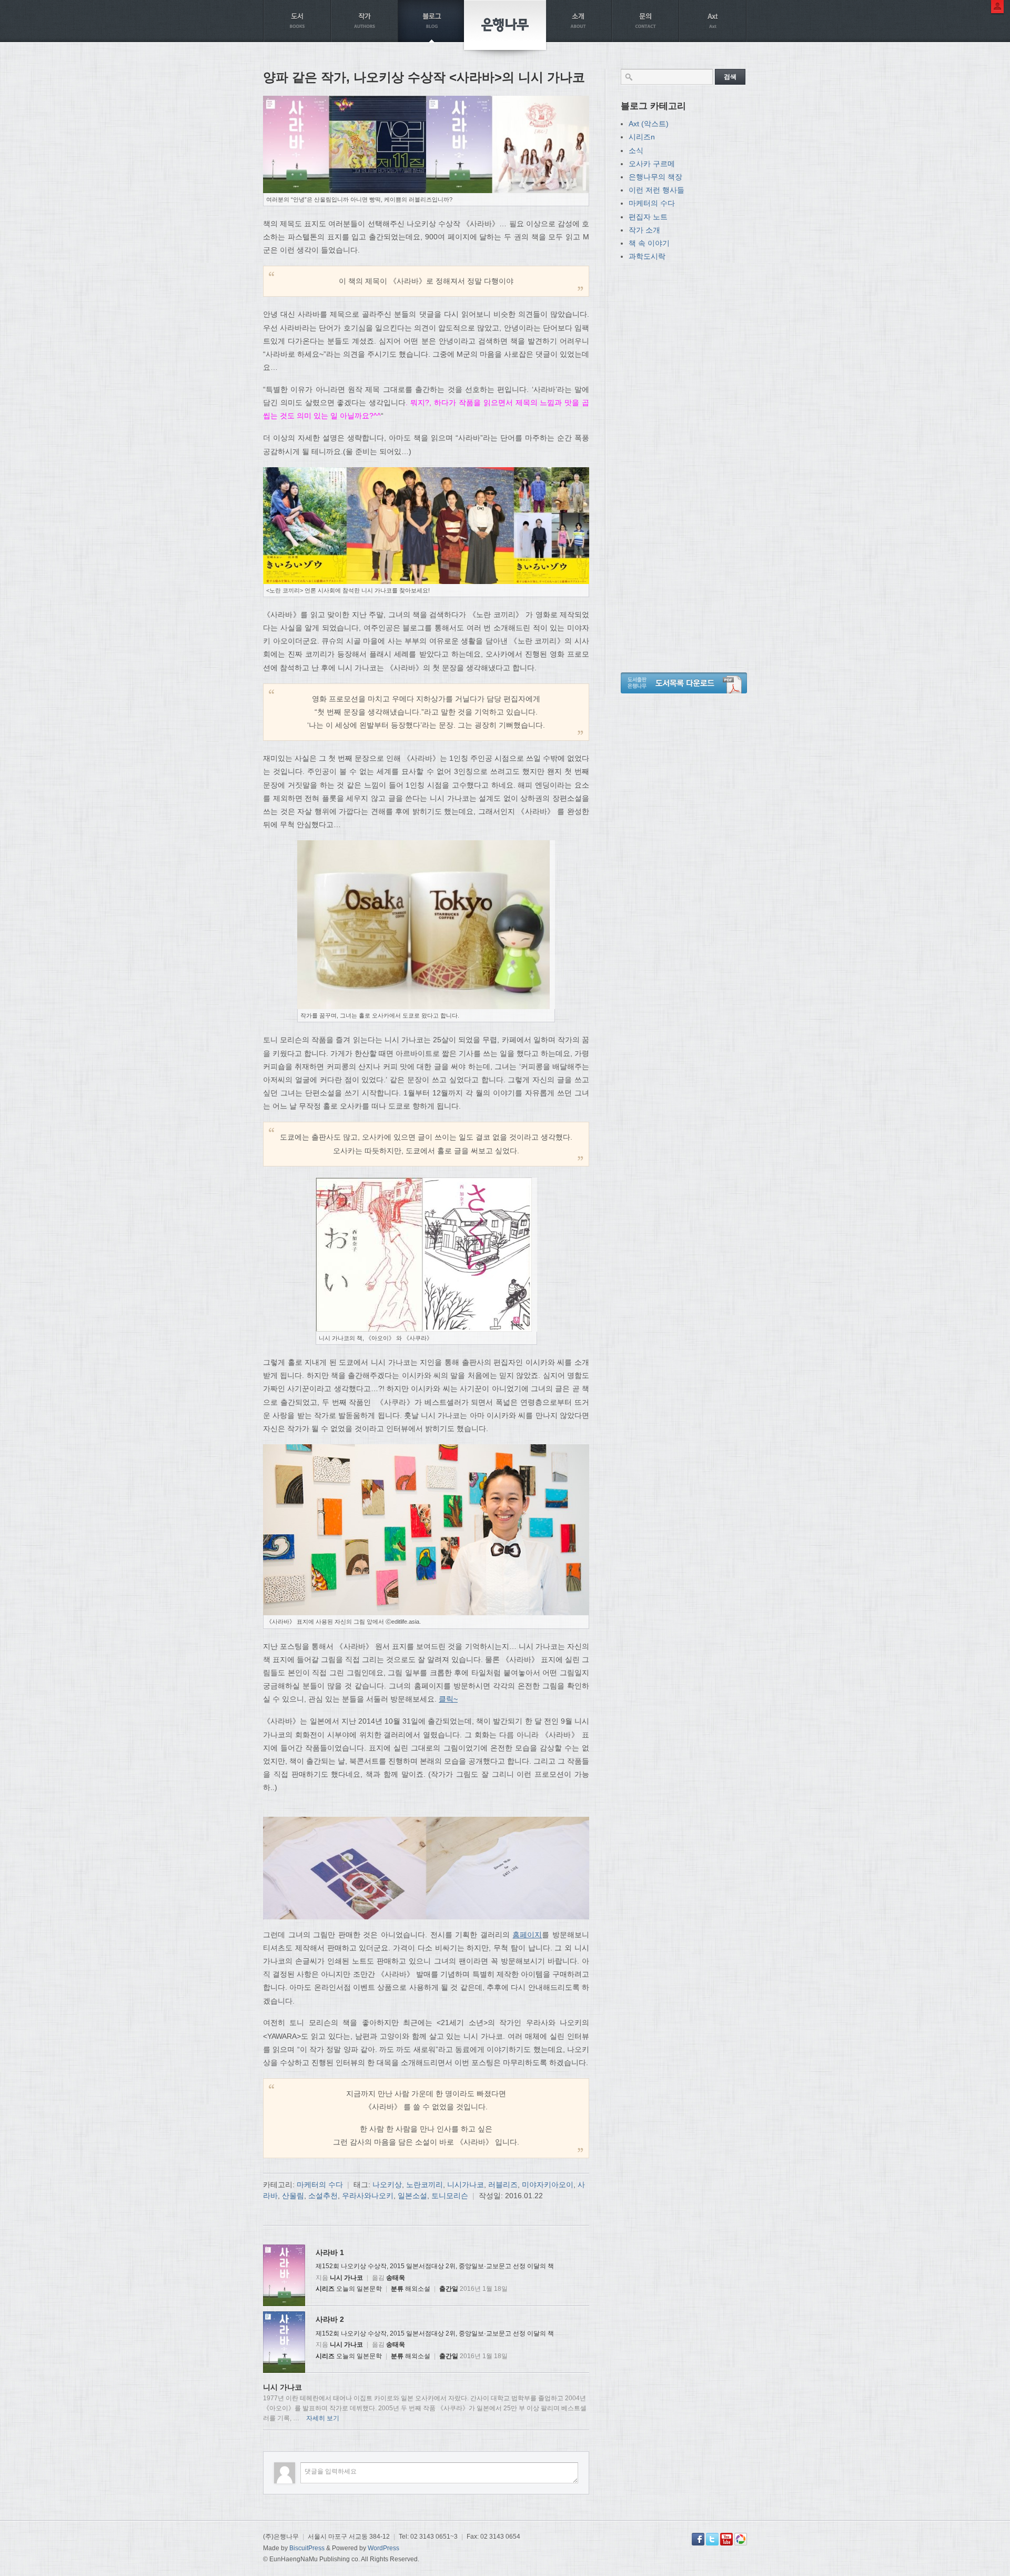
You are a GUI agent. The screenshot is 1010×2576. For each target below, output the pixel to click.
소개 (578, 21)
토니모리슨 (450, 2196)
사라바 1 (330, 2252)
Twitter (712, 2539)
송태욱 (396, 2278)
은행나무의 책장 (655, 177)
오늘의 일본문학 (359, 2289)
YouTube (726, 2539)
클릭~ (448, 1699)
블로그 (432, 21)
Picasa (741, 2539)
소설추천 (323, 2196)
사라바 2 (330, 2319)
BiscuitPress (307, 2548)
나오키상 (387, 2185)
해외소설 (418, 2289)
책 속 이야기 (649, 243)
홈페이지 (527, 1935)
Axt (713, 21)
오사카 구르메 (652, 164)
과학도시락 (647, 256)
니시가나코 (466, 2185)
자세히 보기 (323, 2418)
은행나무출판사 (505, 25)
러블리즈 (503, 2185)
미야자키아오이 (548, 2185)
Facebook (698, 2539)
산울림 (293, 2196)
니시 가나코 (346, 2278)
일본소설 (412, 2196)
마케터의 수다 (320, 2185)
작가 (365, 21)
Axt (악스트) (649, 124)
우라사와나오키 (368, 2196)
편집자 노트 (648, 217)
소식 (636, 150)
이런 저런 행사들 (656, 190)
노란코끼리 (425, 2185)
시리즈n (642, 137)
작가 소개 (644, 230)
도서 (297, 21)
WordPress (383, 2548)
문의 (645, 21)
